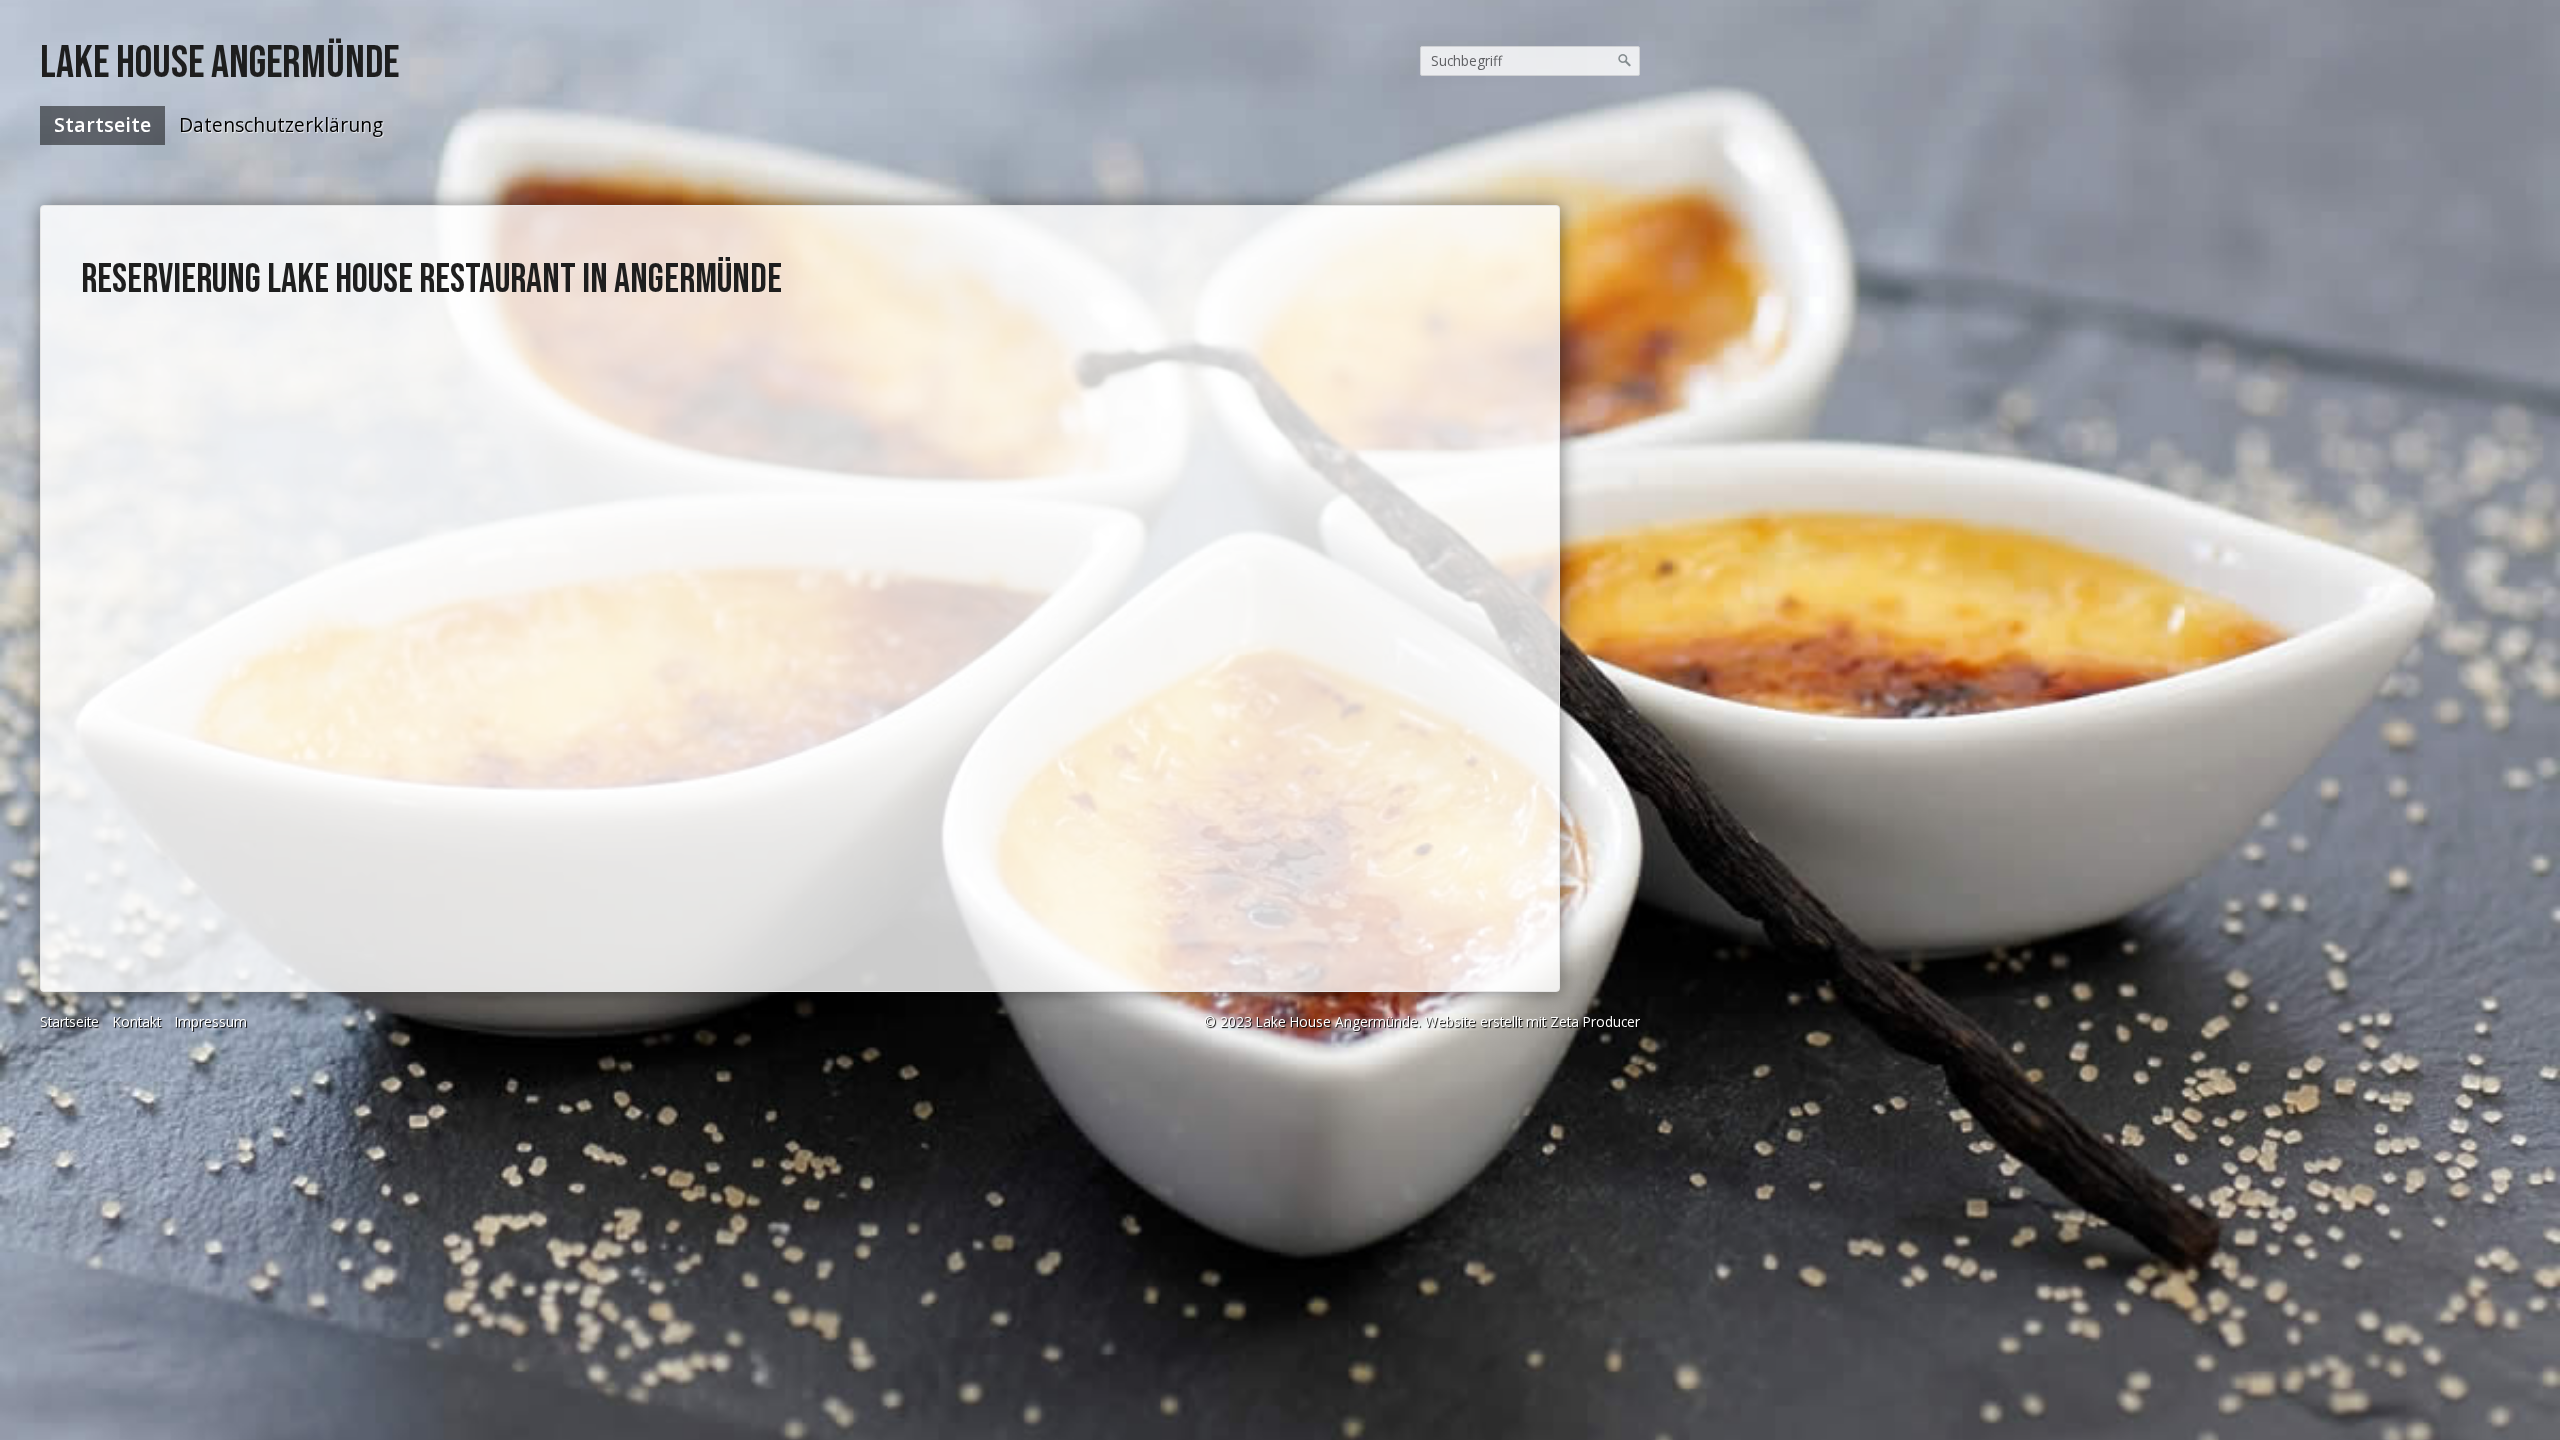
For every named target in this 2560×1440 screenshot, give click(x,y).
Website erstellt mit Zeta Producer (1532, 1021)
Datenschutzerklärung (281, 124)
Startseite (102, 124)
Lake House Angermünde (219, 63)
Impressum (211, 1021)
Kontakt (137, 1021)
